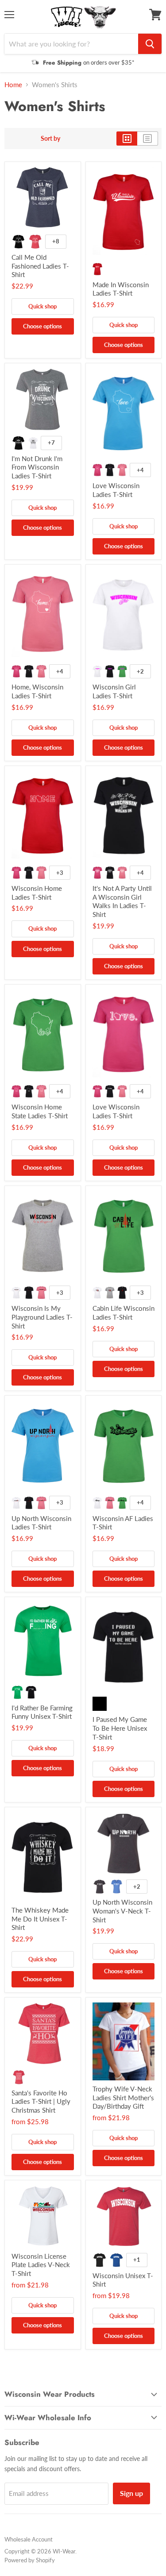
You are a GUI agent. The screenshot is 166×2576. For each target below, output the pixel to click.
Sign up (131, 2493)
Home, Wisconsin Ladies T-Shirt (37, 691)
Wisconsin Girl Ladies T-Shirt (114, 691)
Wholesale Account (29, 2539)
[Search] (150, 44)
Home (13, 85)
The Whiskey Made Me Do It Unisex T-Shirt (40, 1919)
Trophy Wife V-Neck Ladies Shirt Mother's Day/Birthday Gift (123, 2097)
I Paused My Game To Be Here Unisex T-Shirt (120, 1728)
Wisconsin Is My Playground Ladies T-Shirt (42, 1317)
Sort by (50, 139)
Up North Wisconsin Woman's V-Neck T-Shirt (122, 1911)
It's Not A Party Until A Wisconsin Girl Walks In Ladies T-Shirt (122, 901)
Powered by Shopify (30, 2560)
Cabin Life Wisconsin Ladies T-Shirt (124, 1313)
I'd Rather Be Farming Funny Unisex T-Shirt (42, 1712)
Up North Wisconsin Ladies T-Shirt (41, 1523)
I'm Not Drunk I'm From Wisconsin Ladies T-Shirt (37, 467)
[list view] (148, 139)
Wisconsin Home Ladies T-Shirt (37, 893)
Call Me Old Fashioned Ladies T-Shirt (40, 266)
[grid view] (127, 139)
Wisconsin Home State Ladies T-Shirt (40, 1111)
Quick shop (42, 306)
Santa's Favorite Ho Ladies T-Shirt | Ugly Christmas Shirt (41, 2101)
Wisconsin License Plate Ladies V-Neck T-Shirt (41, 2265)
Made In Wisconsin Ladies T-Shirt (121, 289)
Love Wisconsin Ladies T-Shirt (116, 490)
